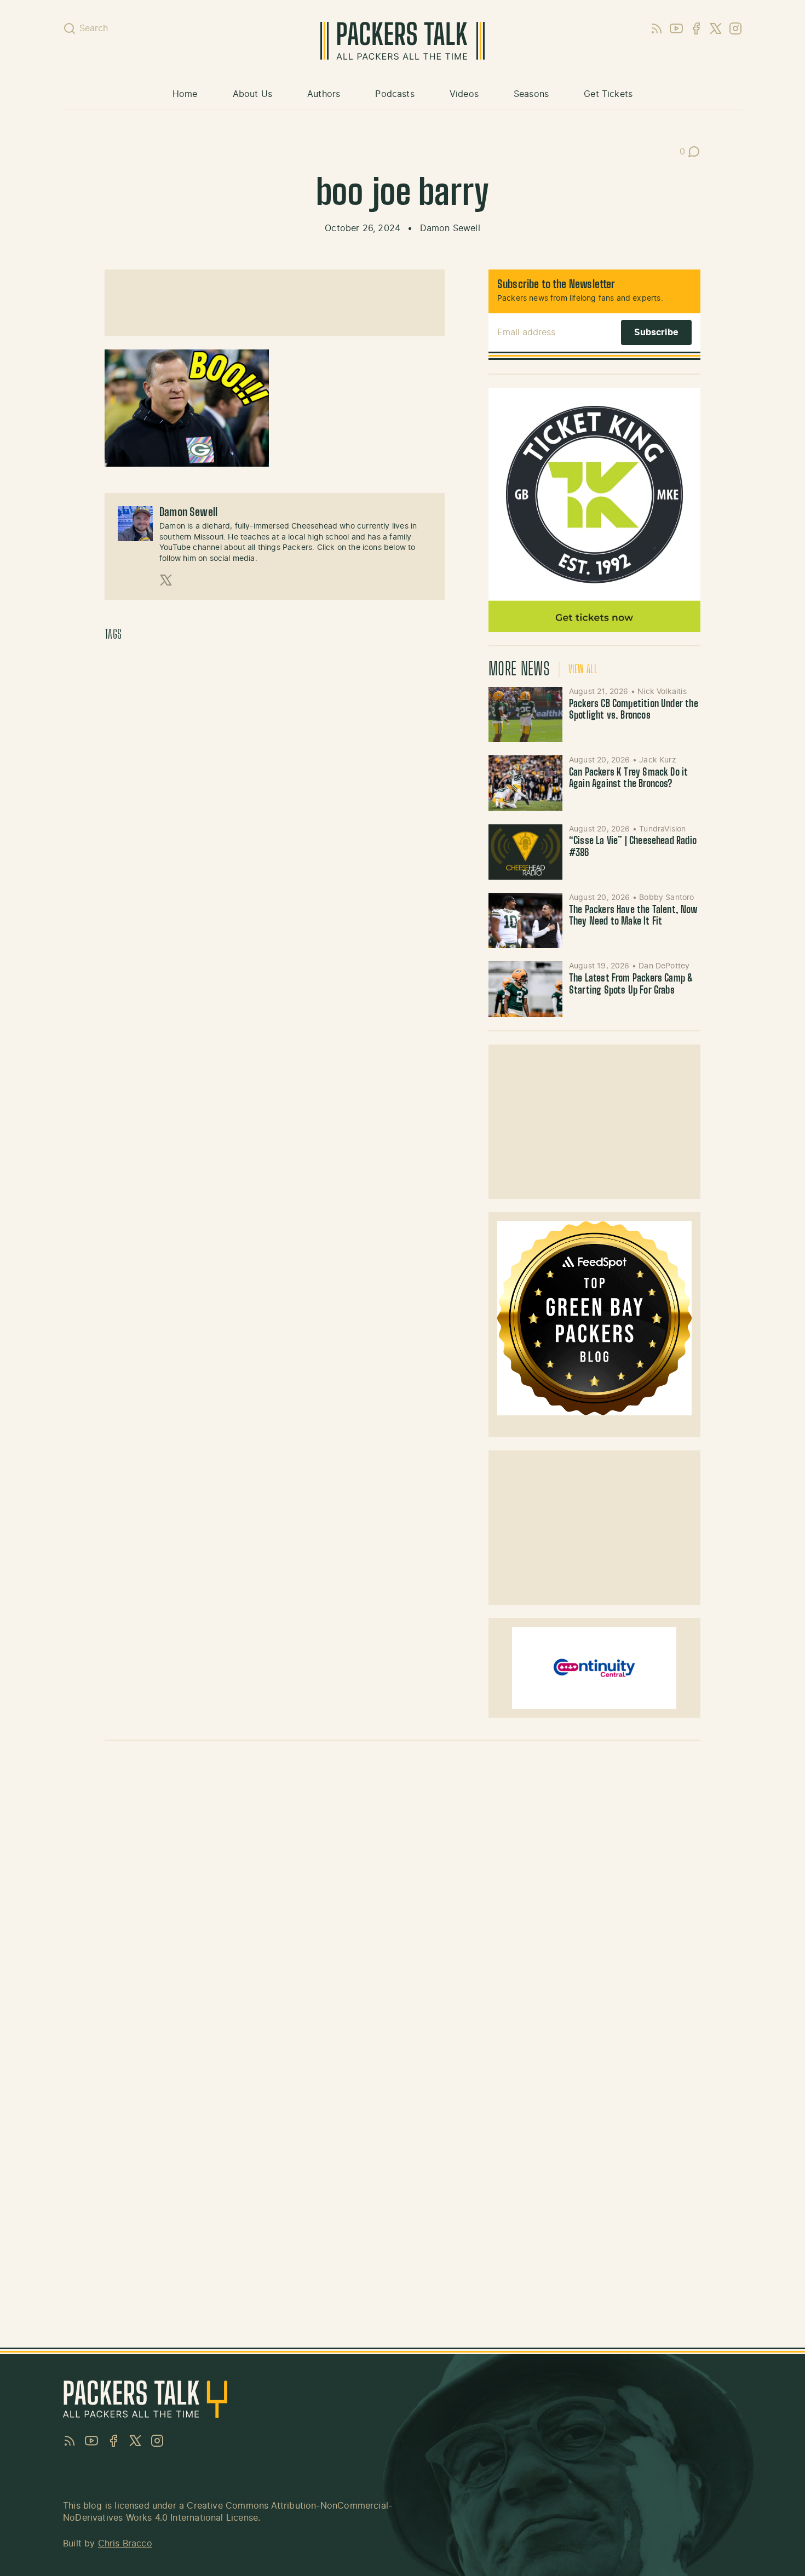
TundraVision (662, 829)
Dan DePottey (664, 966)
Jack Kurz (658, 760)
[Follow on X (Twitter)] (166, 580)
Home (185, 94)
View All (583, 670)
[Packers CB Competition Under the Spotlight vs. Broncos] (525, 715)
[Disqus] (403, 1904)
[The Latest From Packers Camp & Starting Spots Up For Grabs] (525, 989)
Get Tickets (608, 94)
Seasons (531, 94)
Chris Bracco (125, 2544)
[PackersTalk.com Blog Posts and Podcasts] (402, 41)
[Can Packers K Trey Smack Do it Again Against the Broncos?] (525, 783)
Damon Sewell (450, 228)
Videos (464, 94)
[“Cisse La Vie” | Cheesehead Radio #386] (525, 852)
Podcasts (395, 94)
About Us (252, 94)
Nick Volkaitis (662, 692)
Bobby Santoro (666, 898)
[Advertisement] (274, 303)
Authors (324, 94)
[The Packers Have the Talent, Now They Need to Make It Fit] (525, 920)
